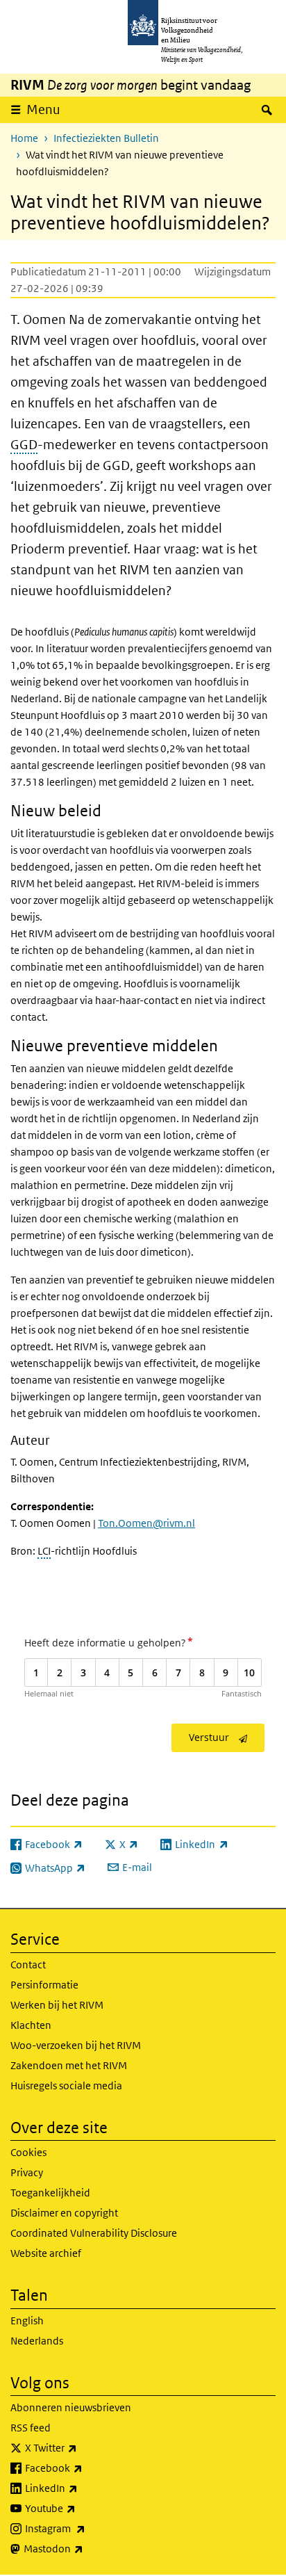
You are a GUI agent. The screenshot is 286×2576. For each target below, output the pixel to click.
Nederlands (37, 2341)
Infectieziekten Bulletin (106, 138)
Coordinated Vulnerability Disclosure (94, 2233)
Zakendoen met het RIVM (69, 2065)
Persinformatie (44, 1985)
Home (24, 138)
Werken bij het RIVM (57, 2005)
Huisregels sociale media (66, 2085)
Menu (43, 110)
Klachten (31, 2025)
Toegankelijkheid (50, 2193)
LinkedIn (82, 2488)
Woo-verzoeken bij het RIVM (76, 2045)
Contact (28, 1965)
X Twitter (82, 2447)
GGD (24, 445)
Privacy (27, 2172)
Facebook (84, 2468)
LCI (44, 1551)
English (27, 2320)
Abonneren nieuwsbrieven (71, 2407)
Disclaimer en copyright (64, 2213)
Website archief (46, 2253)
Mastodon (84, 2548)
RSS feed (31, 2428)
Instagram (86, 2528)
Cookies (28, 2152)
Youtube (81, 2508)
